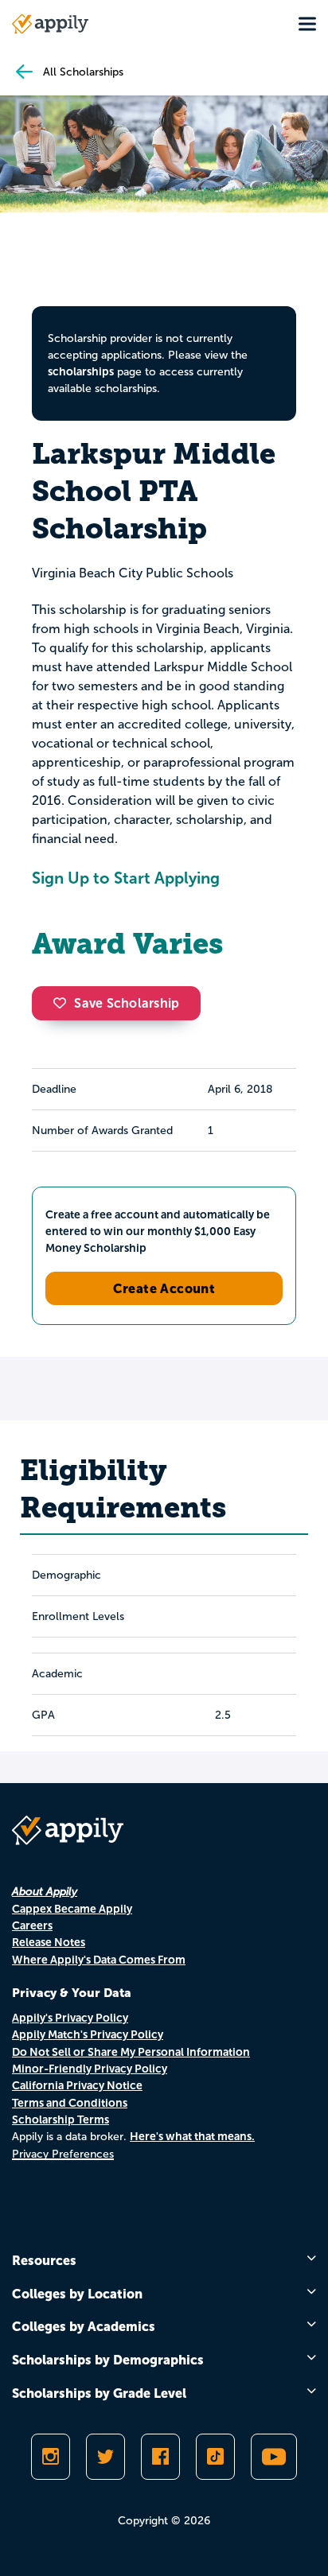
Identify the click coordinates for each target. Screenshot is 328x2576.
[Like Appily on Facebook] (160, 2457)
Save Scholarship (127, 1003)
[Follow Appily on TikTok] (215, 2457)
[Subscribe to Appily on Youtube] (274, 2457)
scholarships (81, 371)
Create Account (164, 1288)
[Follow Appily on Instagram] (51, 2457)
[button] (64, 1003)
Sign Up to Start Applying (126, 878)
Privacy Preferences (63, 2154)
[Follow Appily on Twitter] (105, 2457)
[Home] (50, 24)
